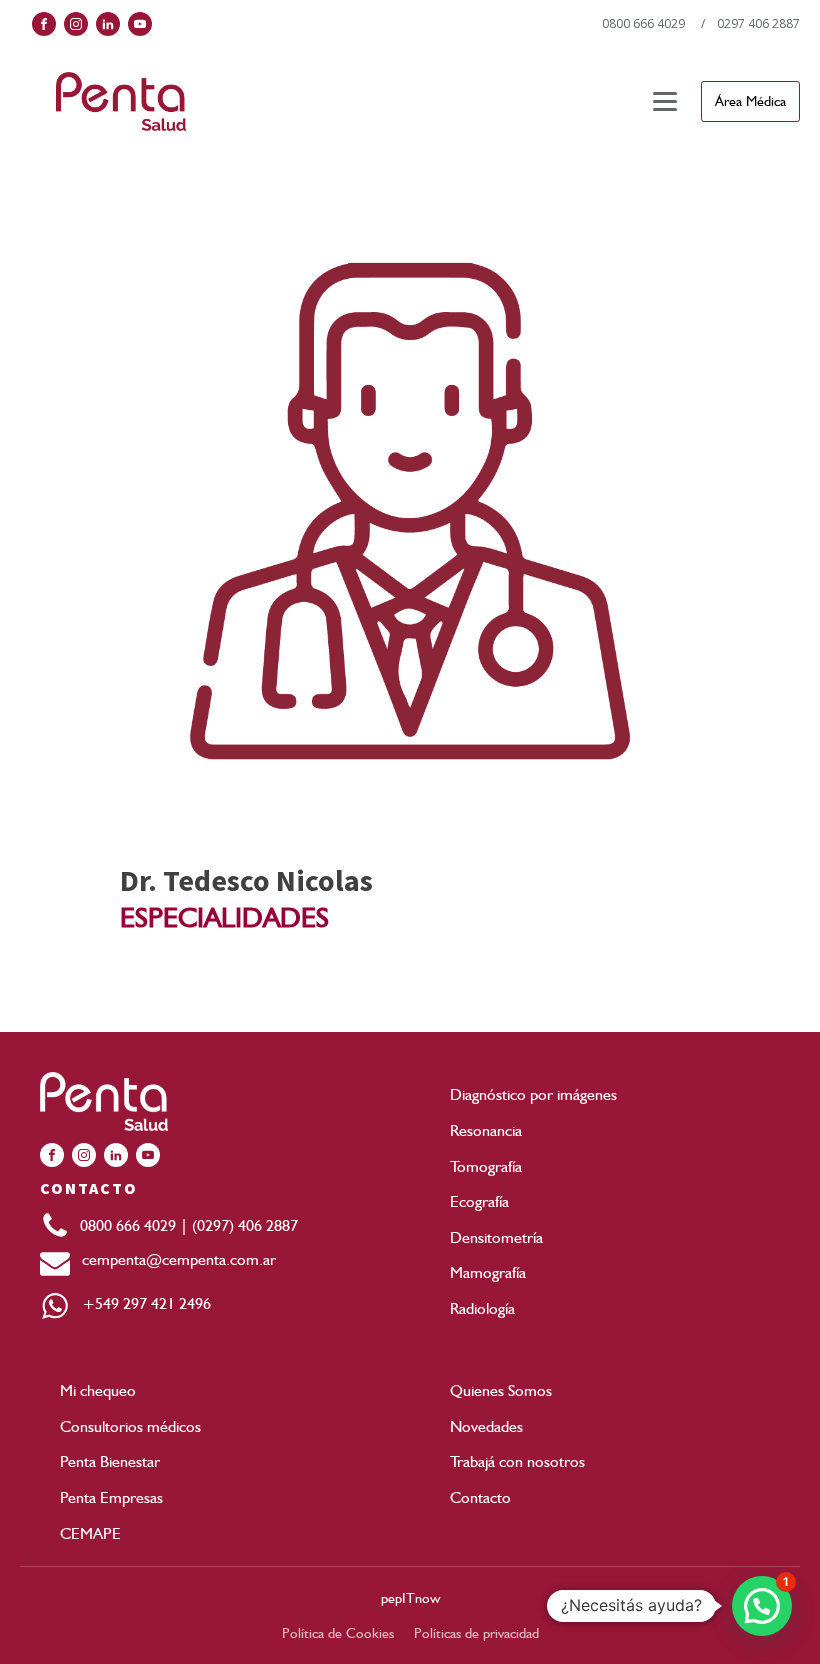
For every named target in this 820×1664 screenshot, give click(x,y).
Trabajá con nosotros (517, 1461)
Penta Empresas (111, 1497)
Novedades (486, 1426)
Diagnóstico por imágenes (533, 1094)
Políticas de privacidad (476, 1633)
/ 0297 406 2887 (750, 23)
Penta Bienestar (110, 1461)
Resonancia (486, 1130)
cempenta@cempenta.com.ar (173, 1259)
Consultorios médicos (130, 1426)
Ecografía (479, 1201)
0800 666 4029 (643, 23)
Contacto (480, 1497)
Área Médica (750, 101)
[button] (762, 1606)
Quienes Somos (501, 1390)
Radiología (482, 1308)
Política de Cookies (338, 1633)
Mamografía (488, 1272)
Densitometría (496, 1237)
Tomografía (486, 1166)
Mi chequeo (98, 1390)
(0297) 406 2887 (245, 1225)
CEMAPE (90, 1533)
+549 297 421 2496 (140, 1303)
